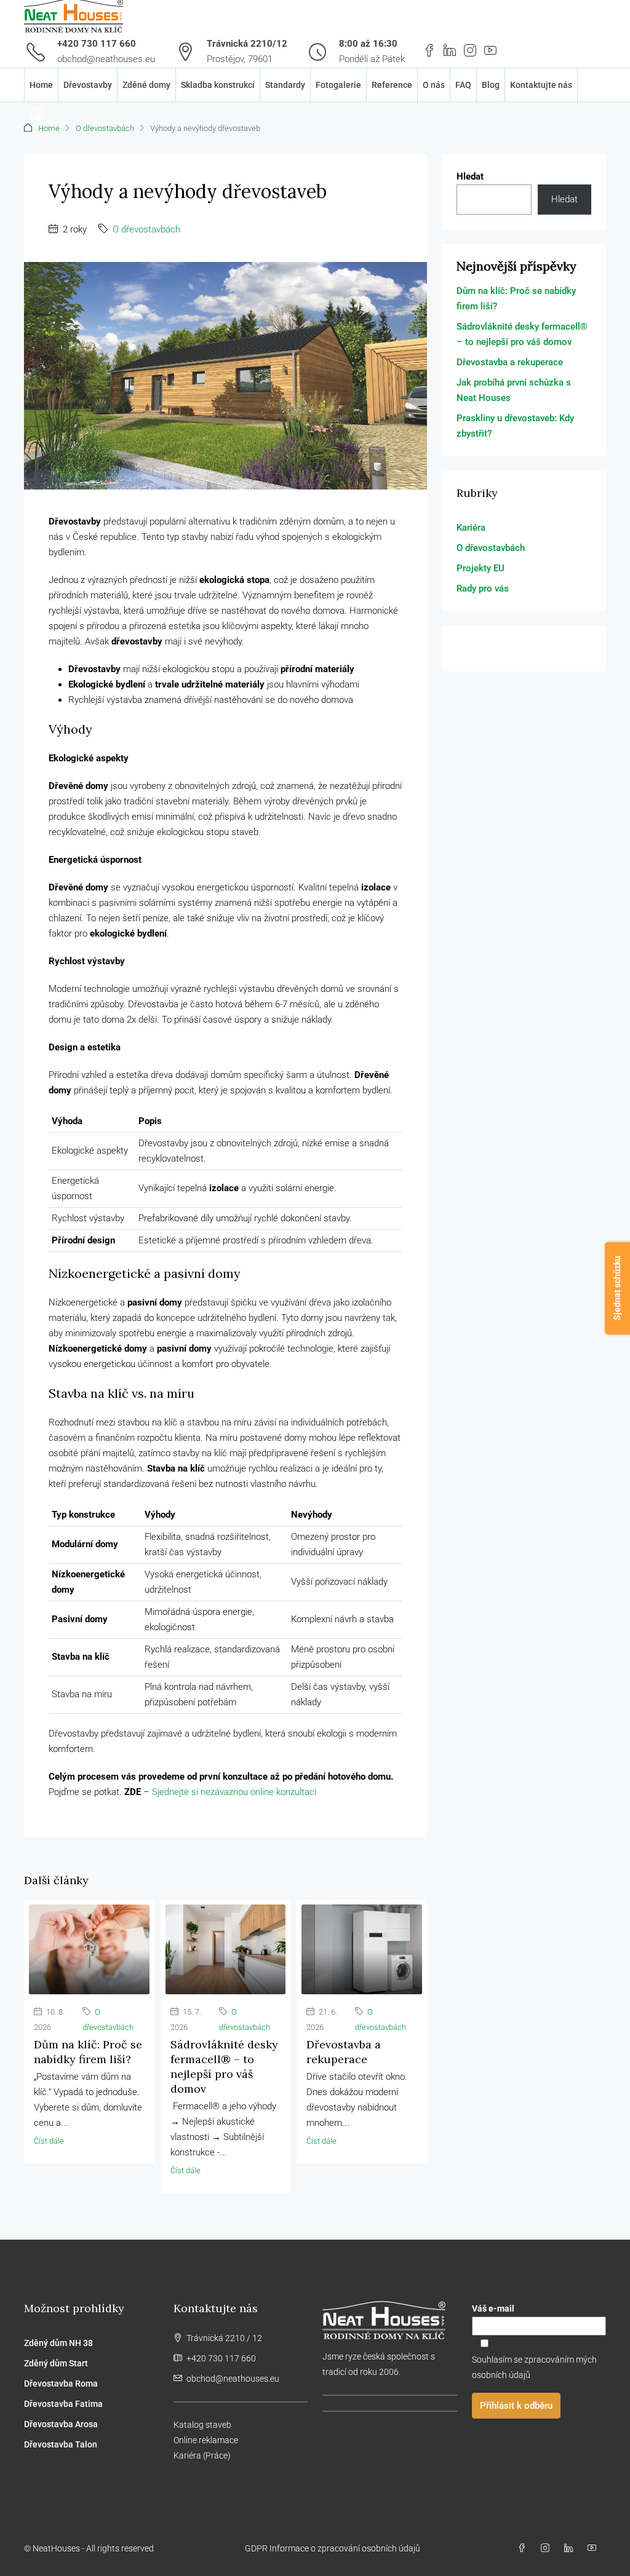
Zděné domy (146, 85)
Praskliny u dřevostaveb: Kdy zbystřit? (515, 426)
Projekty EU (480, 568)
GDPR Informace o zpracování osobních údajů (333, 2548)
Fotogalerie (338, 85)
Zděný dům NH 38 (58, 2343)
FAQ (463, 85)
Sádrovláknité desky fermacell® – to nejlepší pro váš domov (224, 2067)
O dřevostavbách (105, 128)
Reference (392, 85)
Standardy (285, 85)
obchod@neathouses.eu (106, 59)
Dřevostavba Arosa (61, 2424)
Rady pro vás (483, 589)
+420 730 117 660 (97, 44)
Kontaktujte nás (541, 85)
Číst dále (49, 2141)
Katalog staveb (202, 2425)
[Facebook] (524, 2548)
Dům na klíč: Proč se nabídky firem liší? (88, 2052)
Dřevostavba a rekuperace (344, 2052)
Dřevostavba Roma (61, 2384)
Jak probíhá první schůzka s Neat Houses (514, 390)
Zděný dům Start (56, 2363)
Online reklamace (206, 2440)
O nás (434, 85)
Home (41, 85)
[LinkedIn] (571, 2548)
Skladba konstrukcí (218, 85)
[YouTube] (594, 2548)
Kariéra (471, 528)
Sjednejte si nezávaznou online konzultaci (234, 1792)
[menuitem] (37, 114)
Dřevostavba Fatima (63, 2404)
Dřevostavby (88, 85)
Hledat (470, 176)
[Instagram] (548, 2548)
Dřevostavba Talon (61, 2444)
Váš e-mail (493, 2308)
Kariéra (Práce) (202, 2455)
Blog (491, 85)
